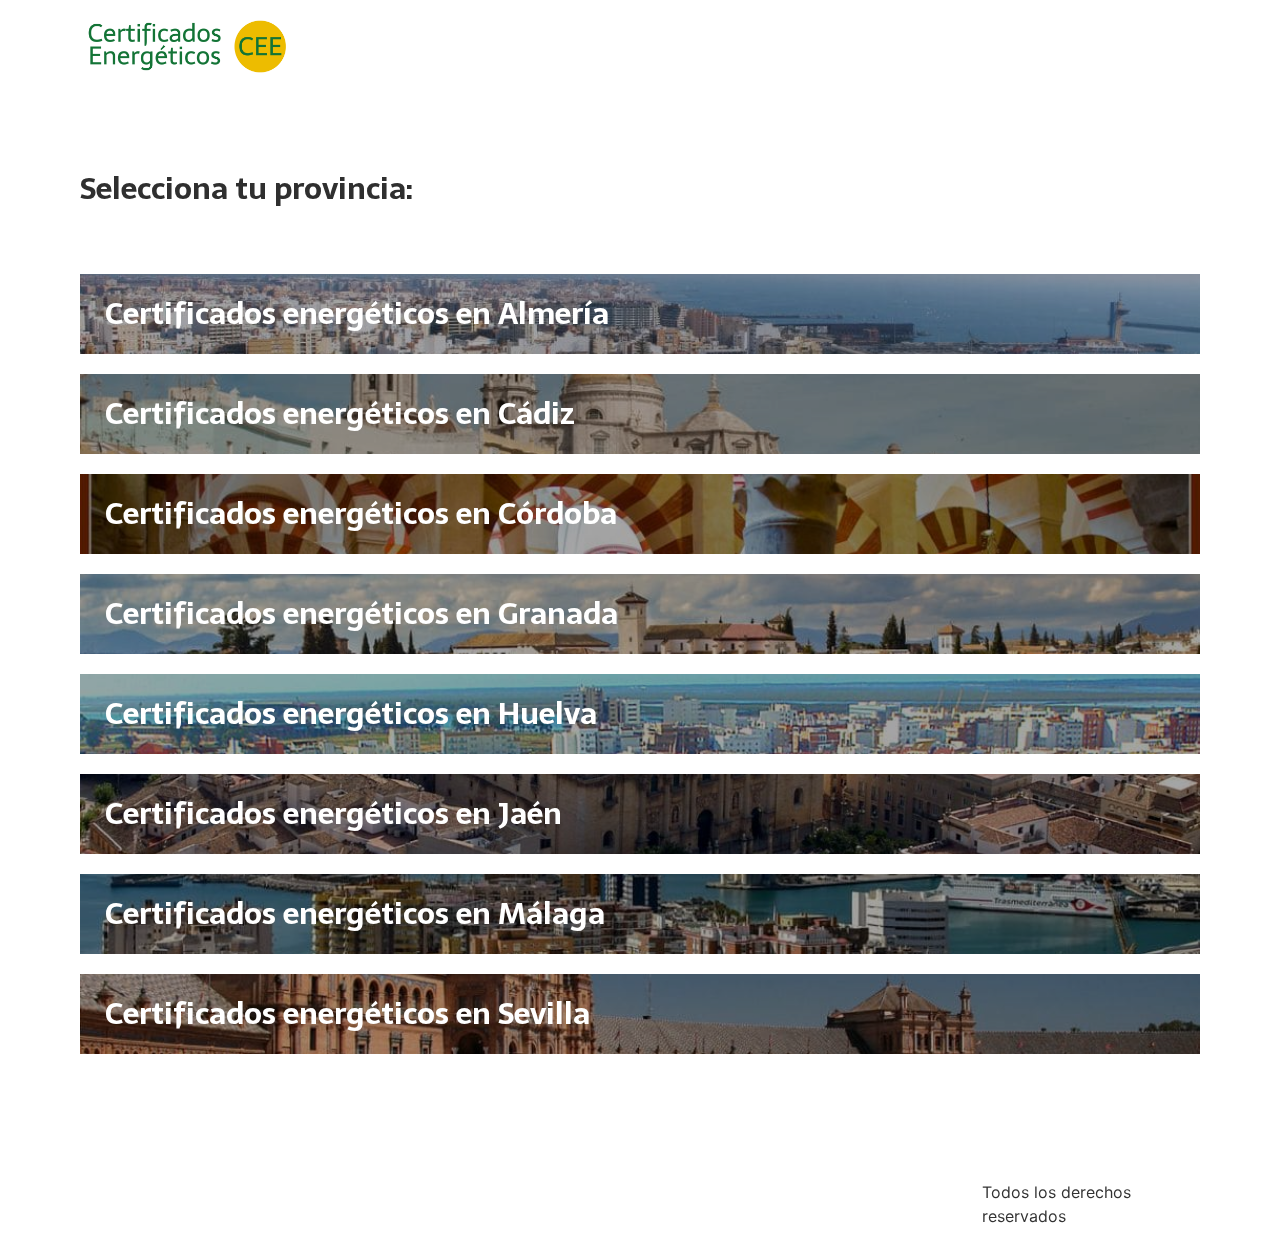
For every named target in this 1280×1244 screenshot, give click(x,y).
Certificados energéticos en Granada (361, 613)
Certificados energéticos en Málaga (355, 913)
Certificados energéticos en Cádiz (340, 413)
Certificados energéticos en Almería (357, 313)
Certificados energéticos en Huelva (351, 713)
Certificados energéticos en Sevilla (347, 1013)
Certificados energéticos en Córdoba (361, 513)
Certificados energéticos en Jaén (333, 813)
